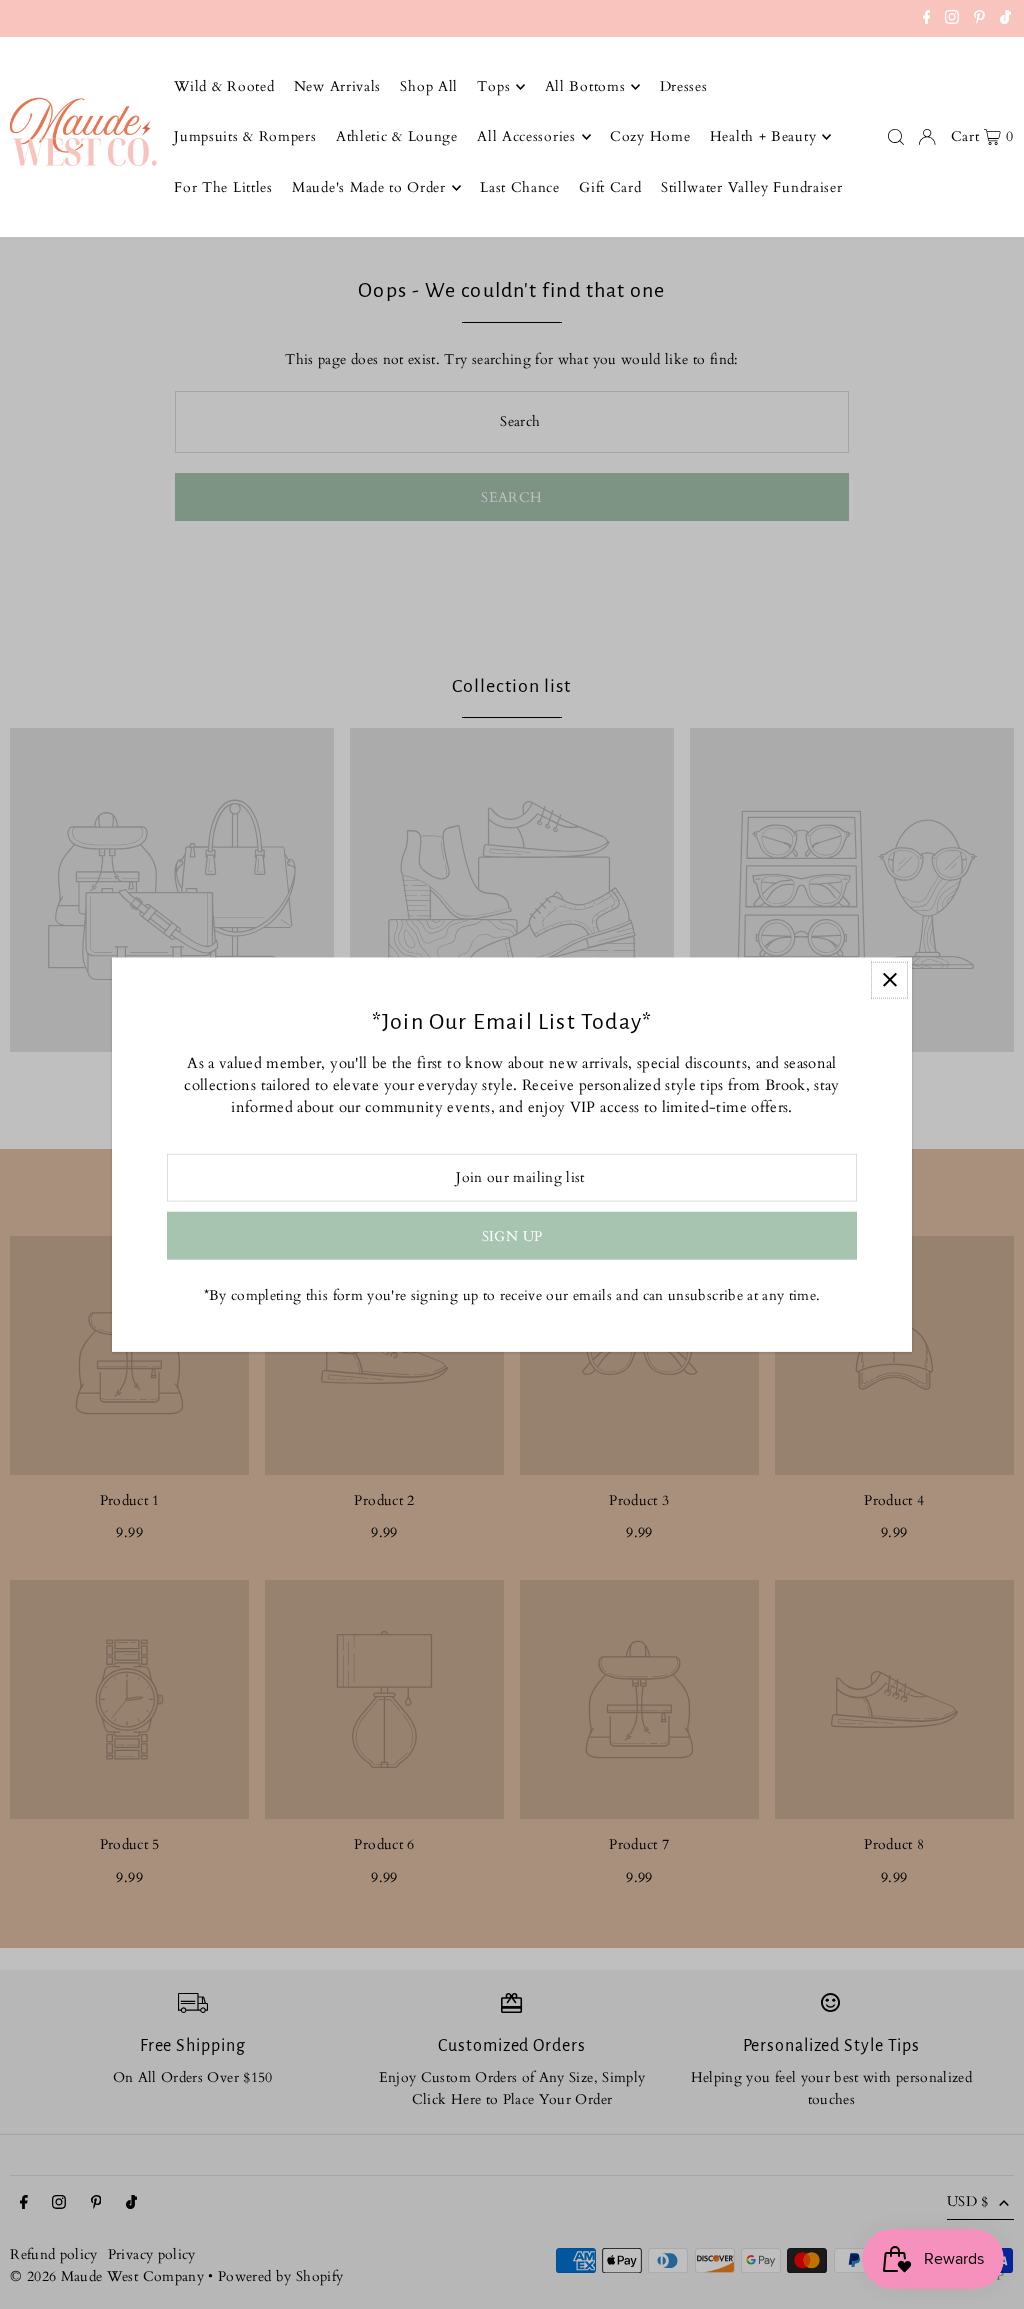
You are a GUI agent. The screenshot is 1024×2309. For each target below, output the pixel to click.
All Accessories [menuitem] (526, 136)
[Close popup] (889, 979)
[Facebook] (927, 20)
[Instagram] (952, 20)
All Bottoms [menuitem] (585, 86)
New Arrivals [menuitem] (337, 86)
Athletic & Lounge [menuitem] (397, 136)
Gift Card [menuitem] (610, 187)
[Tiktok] (1005, 20)
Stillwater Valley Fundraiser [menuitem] (752, 187)
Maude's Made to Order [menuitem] (369, 187)
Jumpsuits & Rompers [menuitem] (245, 136)
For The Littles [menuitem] (223, 187)
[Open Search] (896, 137)
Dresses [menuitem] (684, 86)
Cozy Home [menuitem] (650, 136)
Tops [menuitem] (493, 86)
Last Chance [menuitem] (520, 187)
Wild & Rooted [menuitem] (224, 86)
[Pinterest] (979, 20)
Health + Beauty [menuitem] (763, 136)
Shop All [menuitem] (429, 86)
